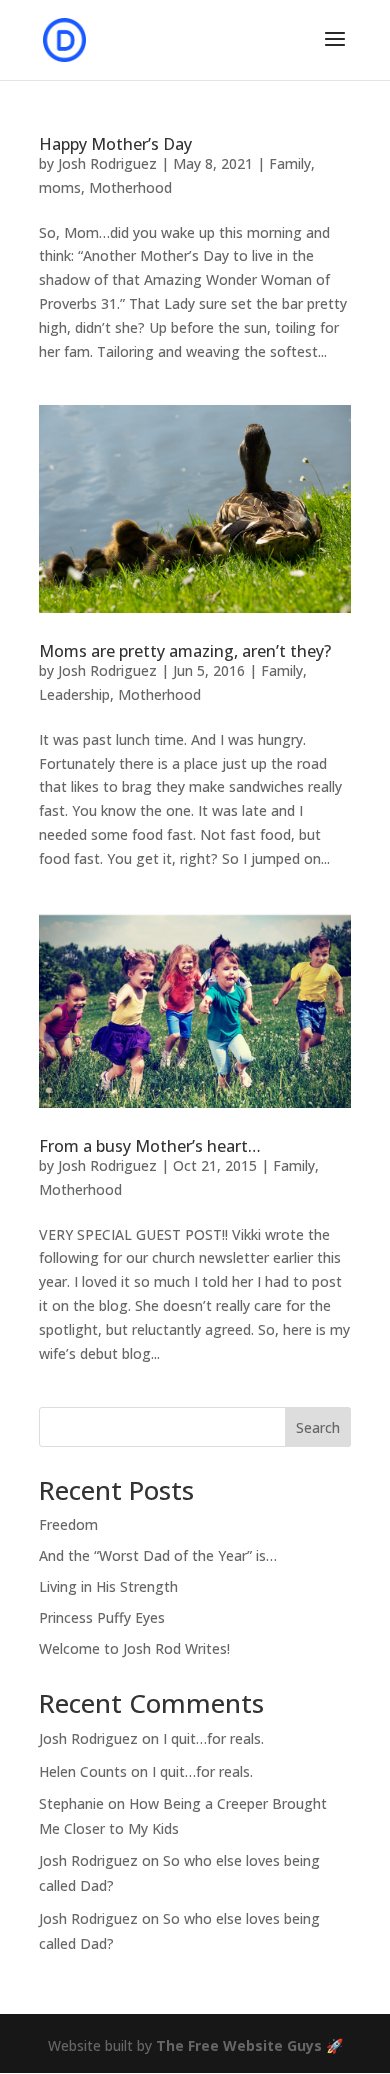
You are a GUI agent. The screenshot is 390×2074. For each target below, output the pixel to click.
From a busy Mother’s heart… (150, 1146)
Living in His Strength (108, 1586)
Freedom (68, 1524)
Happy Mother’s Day (115, 144)
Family (290, 163)
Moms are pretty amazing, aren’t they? (185, 651)
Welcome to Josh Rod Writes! (134, 1648)
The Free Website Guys (239, 2045)
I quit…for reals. (213, 1738)
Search (318, 1427)
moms (60, 187)
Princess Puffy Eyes (102, 1617)
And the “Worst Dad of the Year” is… (158, 1555)
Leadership (74, 694)
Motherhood (130, 187)
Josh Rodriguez (107, 163)
